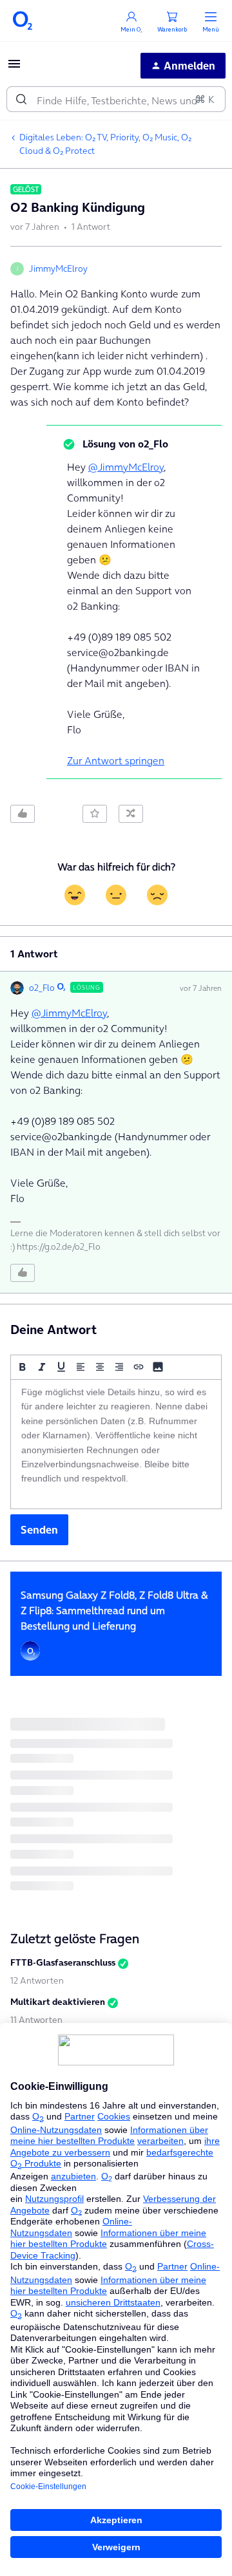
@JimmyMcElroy (126, 467)
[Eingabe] (21, 99)
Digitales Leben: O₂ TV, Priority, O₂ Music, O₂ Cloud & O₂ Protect (105, 144)
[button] (14, 68)
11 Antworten (36, 2020)
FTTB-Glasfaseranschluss (63, 1962)
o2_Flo (42, 988)
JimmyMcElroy (58, 268)
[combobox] (116, 99)
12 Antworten (37, 1980)
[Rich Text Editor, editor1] (116, 1444)
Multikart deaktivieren (58, 2002)
